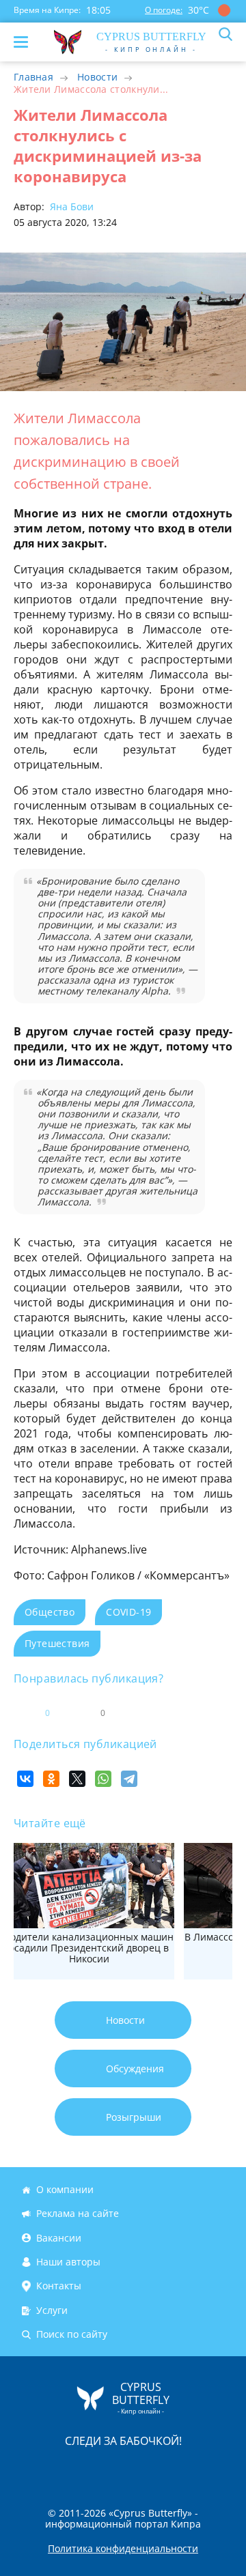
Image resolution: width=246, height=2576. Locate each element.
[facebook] (46, 2469)
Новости (97, 77)
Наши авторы (68, 2262)
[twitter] (109, 2469)
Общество (50, 1612)
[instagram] (77, 2469)
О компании (65, 2189)
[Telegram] (129, 1779)
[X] (77, 1779)
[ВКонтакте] (25, 1779)
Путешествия (57, 1643)
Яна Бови (70, 206)
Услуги (52, 2310)
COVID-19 (128, 1612)
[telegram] (140, 2469)
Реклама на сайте (78, 2214)
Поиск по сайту (72, 2334)
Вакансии (59, 2238)
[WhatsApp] (103, 1779)
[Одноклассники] (51, 1779)
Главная (33, 77)
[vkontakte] (172, 2469)
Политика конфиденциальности (123, 2549)
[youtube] (202, 2469)
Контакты (59, 2286)
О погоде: (164, 10)
